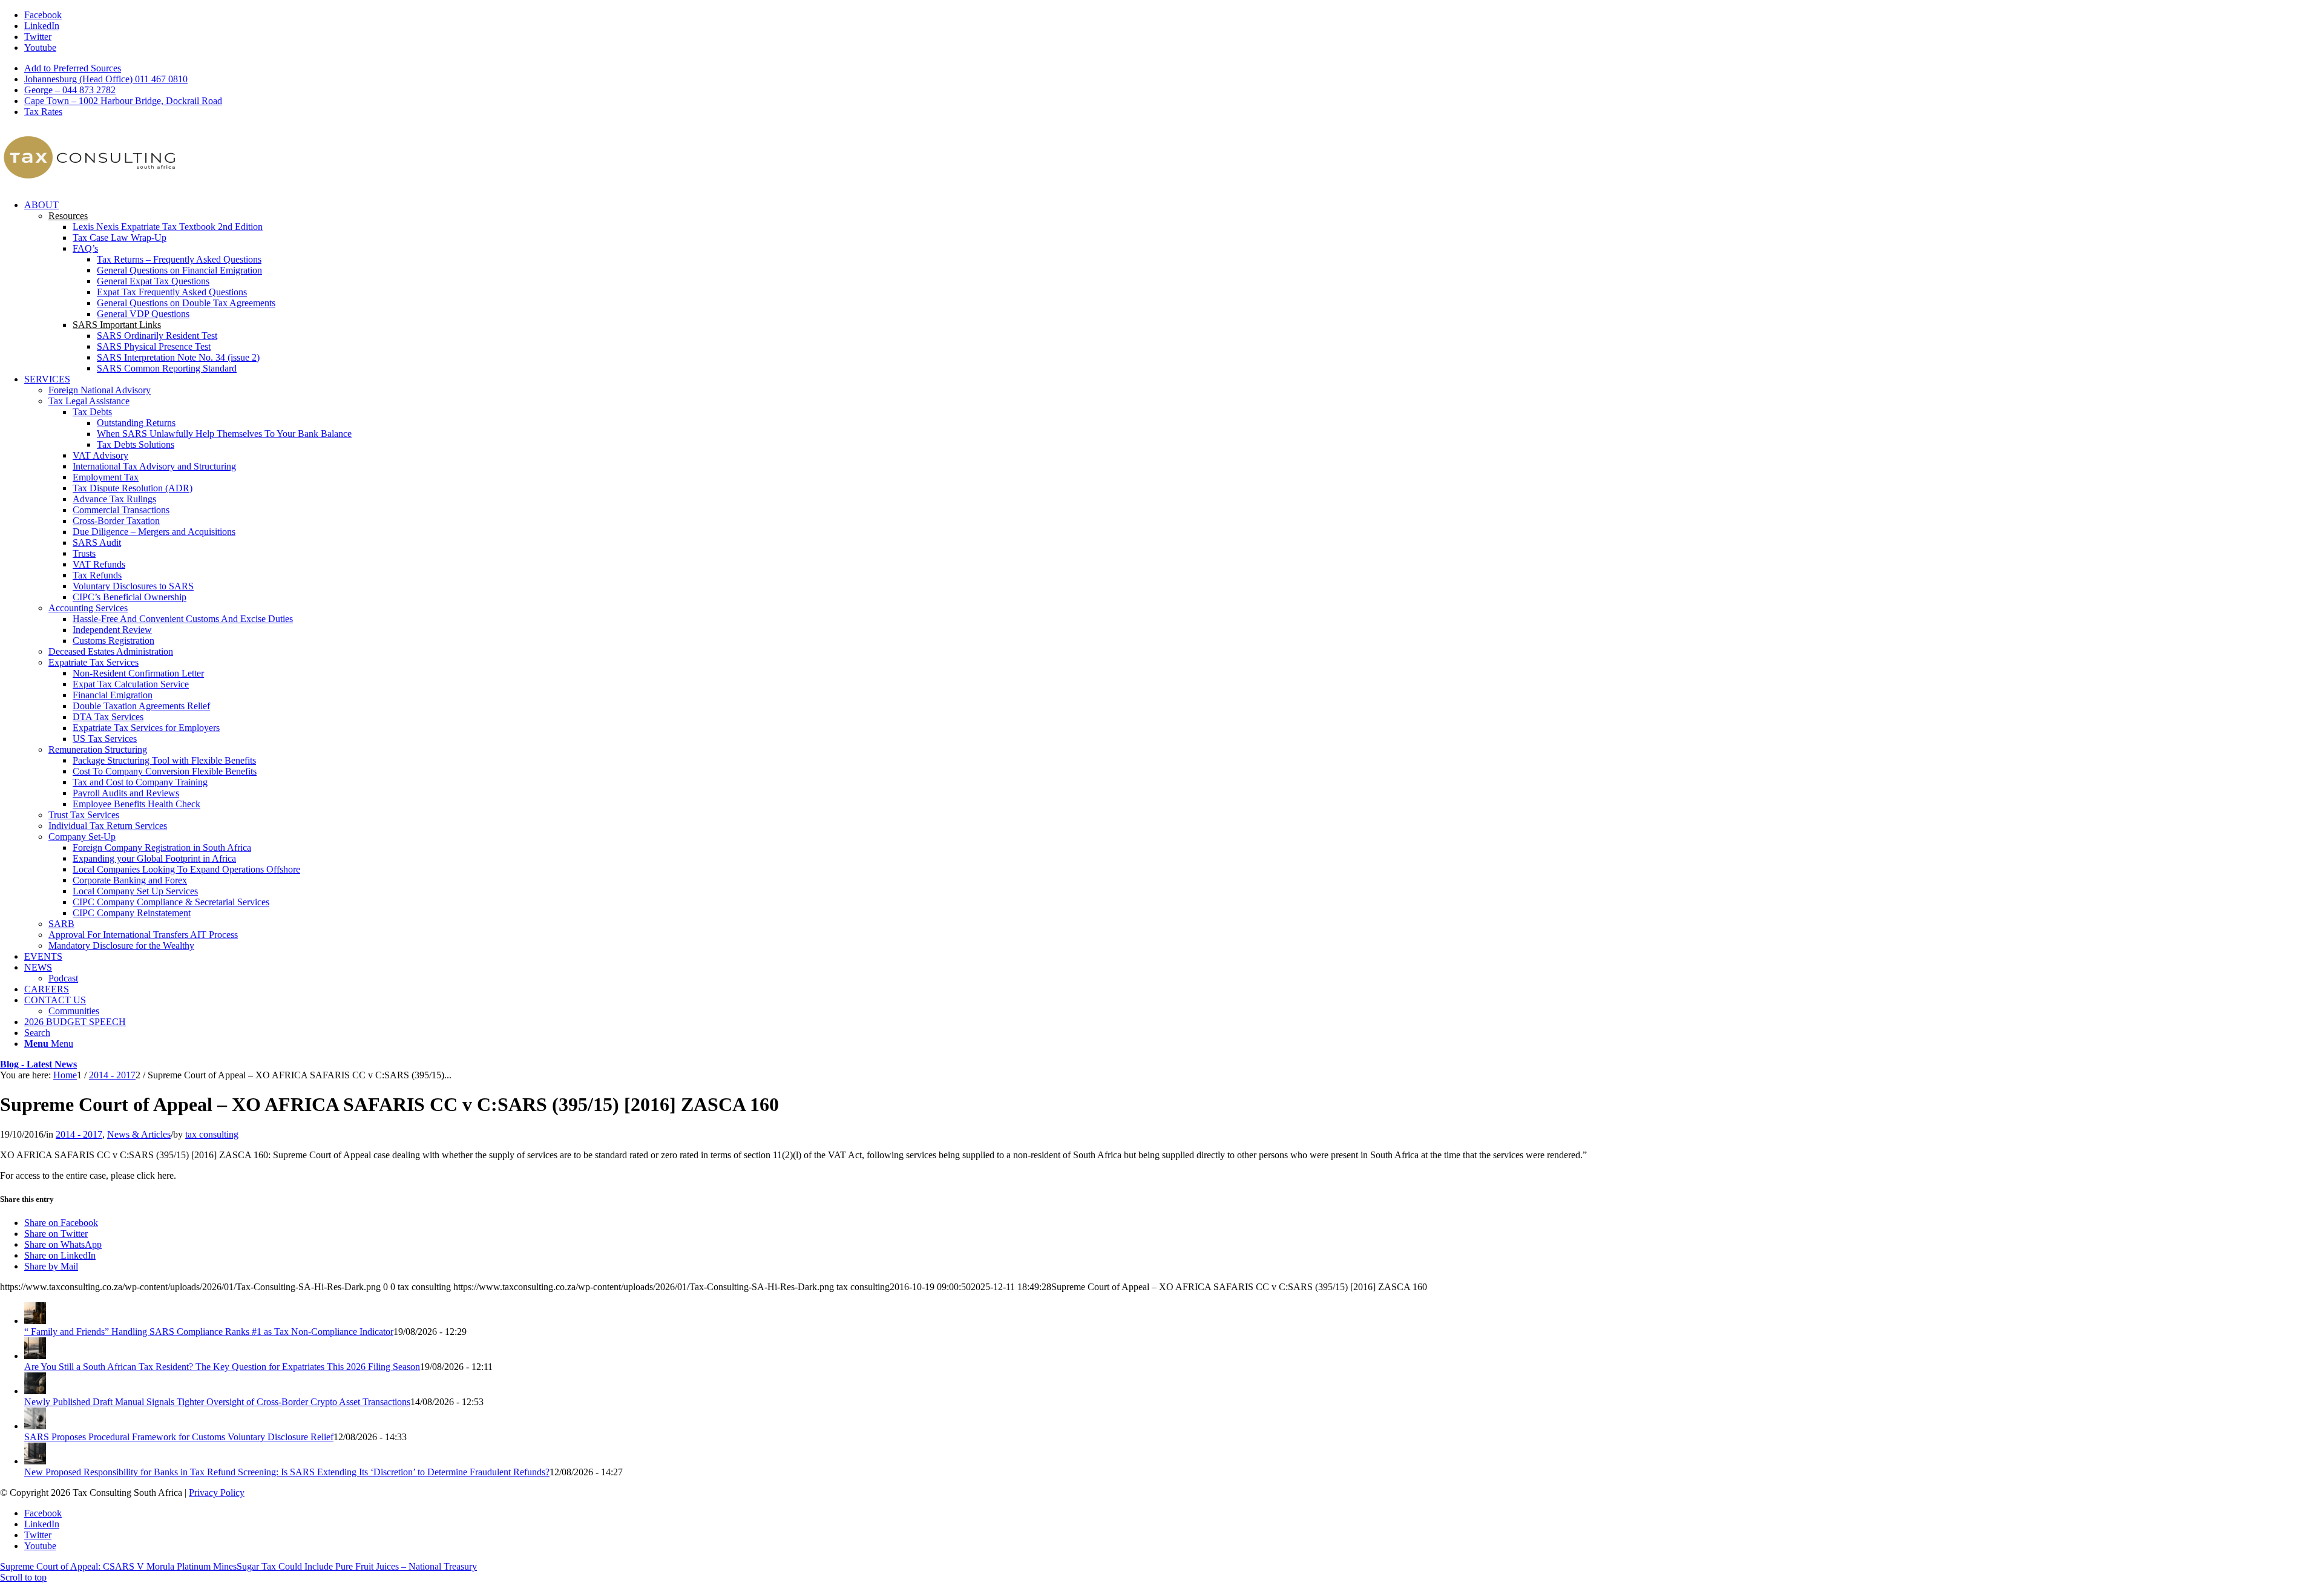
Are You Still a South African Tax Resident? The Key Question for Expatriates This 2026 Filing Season (222, 1367)
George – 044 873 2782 (70, 90)
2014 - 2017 (79, 1134)
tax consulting (212, 1134)
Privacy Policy (217, 1493)
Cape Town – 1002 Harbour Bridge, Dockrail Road (123, 101)
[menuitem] (1174, 68)
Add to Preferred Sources (73, 68)
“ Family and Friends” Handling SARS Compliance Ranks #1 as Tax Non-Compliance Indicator (209, 1332)
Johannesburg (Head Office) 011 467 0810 (106, 79)
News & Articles (139, 1134)
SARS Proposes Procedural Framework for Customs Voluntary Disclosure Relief (179, 1437)
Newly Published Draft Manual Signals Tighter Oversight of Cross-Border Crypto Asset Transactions (217, 1402)
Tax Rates (43, 112)
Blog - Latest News (38, 1064)
